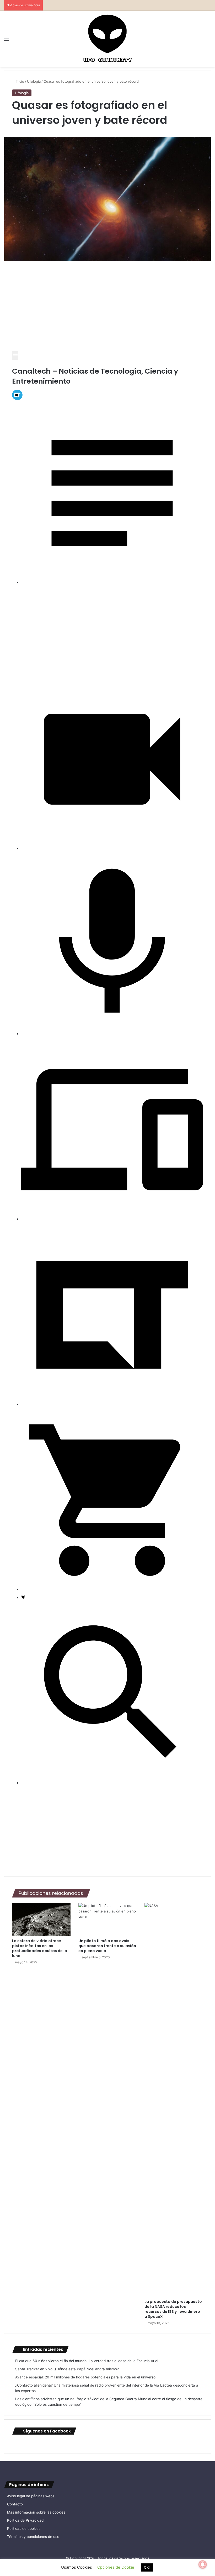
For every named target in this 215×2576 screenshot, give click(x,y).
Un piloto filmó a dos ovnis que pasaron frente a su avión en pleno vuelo (107, 1946)
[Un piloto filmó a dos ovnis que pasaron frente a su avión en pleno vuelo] (108, 1920)
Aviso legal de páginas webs (31, 2496)
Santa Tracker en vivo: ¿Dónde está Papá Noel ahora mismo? (67, 2369)
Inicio (19, 81)
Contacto (15, 2504)
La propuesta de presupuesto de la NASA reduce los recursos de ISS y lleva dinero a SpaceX (173, 2309)
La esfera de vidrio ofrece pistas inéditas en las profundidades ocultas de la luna (40, 1948)
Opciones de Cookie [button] (116, 2567)
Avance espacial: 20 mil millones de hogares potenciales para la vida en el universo (85, 2377)
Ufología (34, 81)
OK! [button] (147, 2567)
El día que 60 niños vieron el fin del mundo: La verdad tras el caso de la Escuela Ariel (87, 2361)
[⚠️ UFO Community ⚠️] (107, 39)
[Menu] (15, 356)
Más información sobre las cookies (36, 2512)
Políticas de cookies (24, 2529)
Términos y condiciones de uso (33, 2537)
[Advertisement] (107, 308)
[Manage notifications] (203, 2564)
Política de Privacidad (25, 2520)
